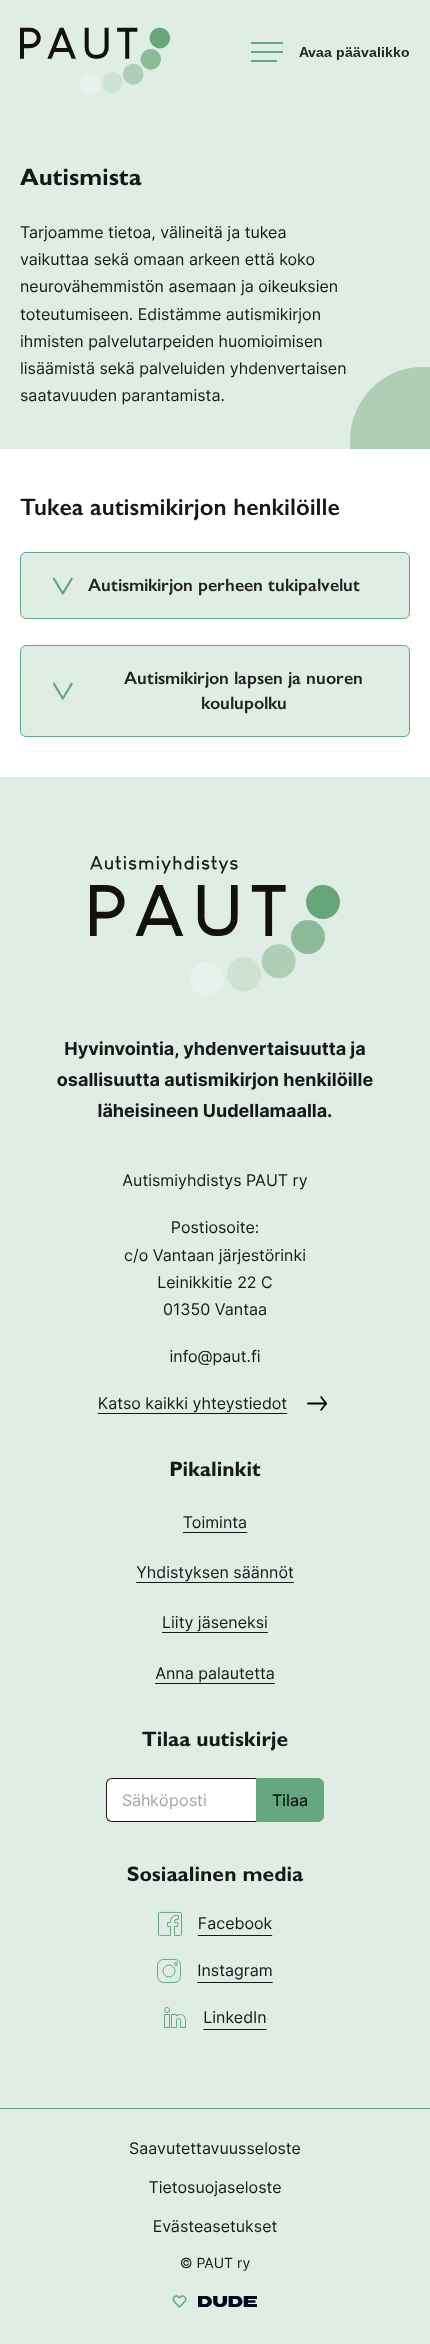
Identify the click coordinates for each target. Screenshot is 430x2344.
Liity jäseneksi (215, 1622)
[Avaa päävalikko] (330, 52)
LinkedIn (234, 2017)
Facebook (235, 1923)
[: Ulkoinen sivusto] (214, 2304)
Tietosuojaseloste (214, 2187)
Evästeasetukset (215, 2226)
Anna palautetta (215, 1673)
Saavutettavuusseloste (215, 2148)
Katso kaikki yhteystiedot (192, 1403)
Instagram (234, 1970)
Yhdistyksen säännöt (215, 1572)
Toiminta (215, 1522)
